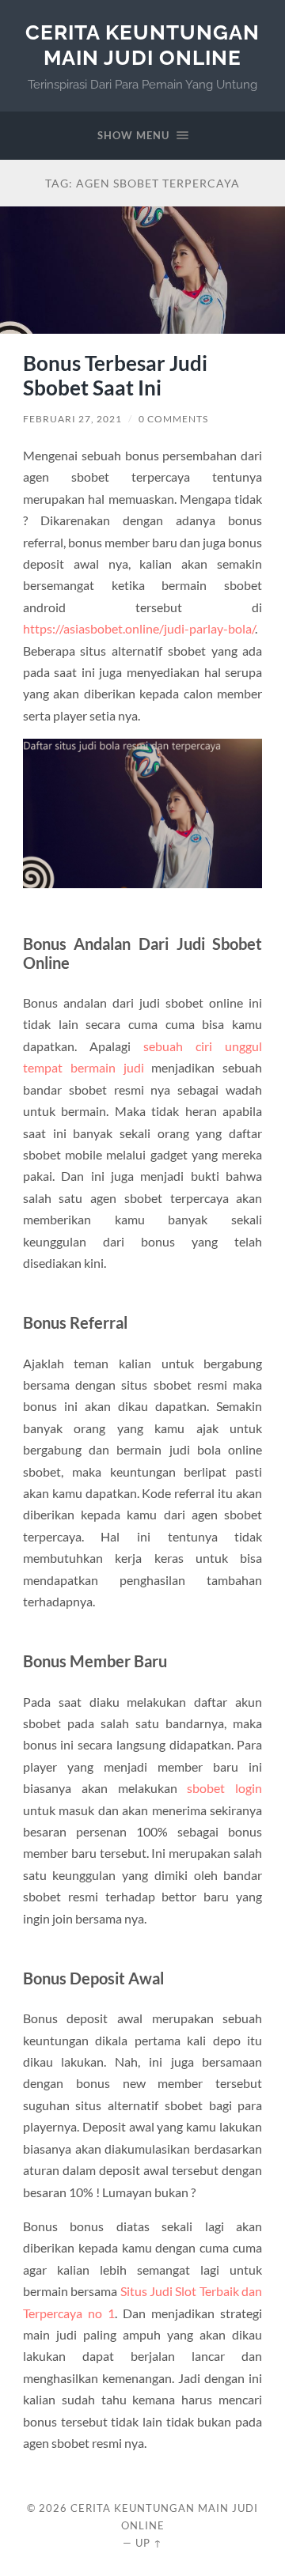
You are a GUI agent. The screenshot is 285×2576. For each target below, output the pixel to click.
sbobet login (224, 1788)
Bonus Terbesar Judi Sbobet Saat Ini (115, 376)
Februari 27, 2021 (72, 419)
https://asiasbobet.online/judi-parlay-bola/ (139, 628)
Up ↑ (149, 2543)
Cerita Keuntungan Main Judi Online (142, 45)
